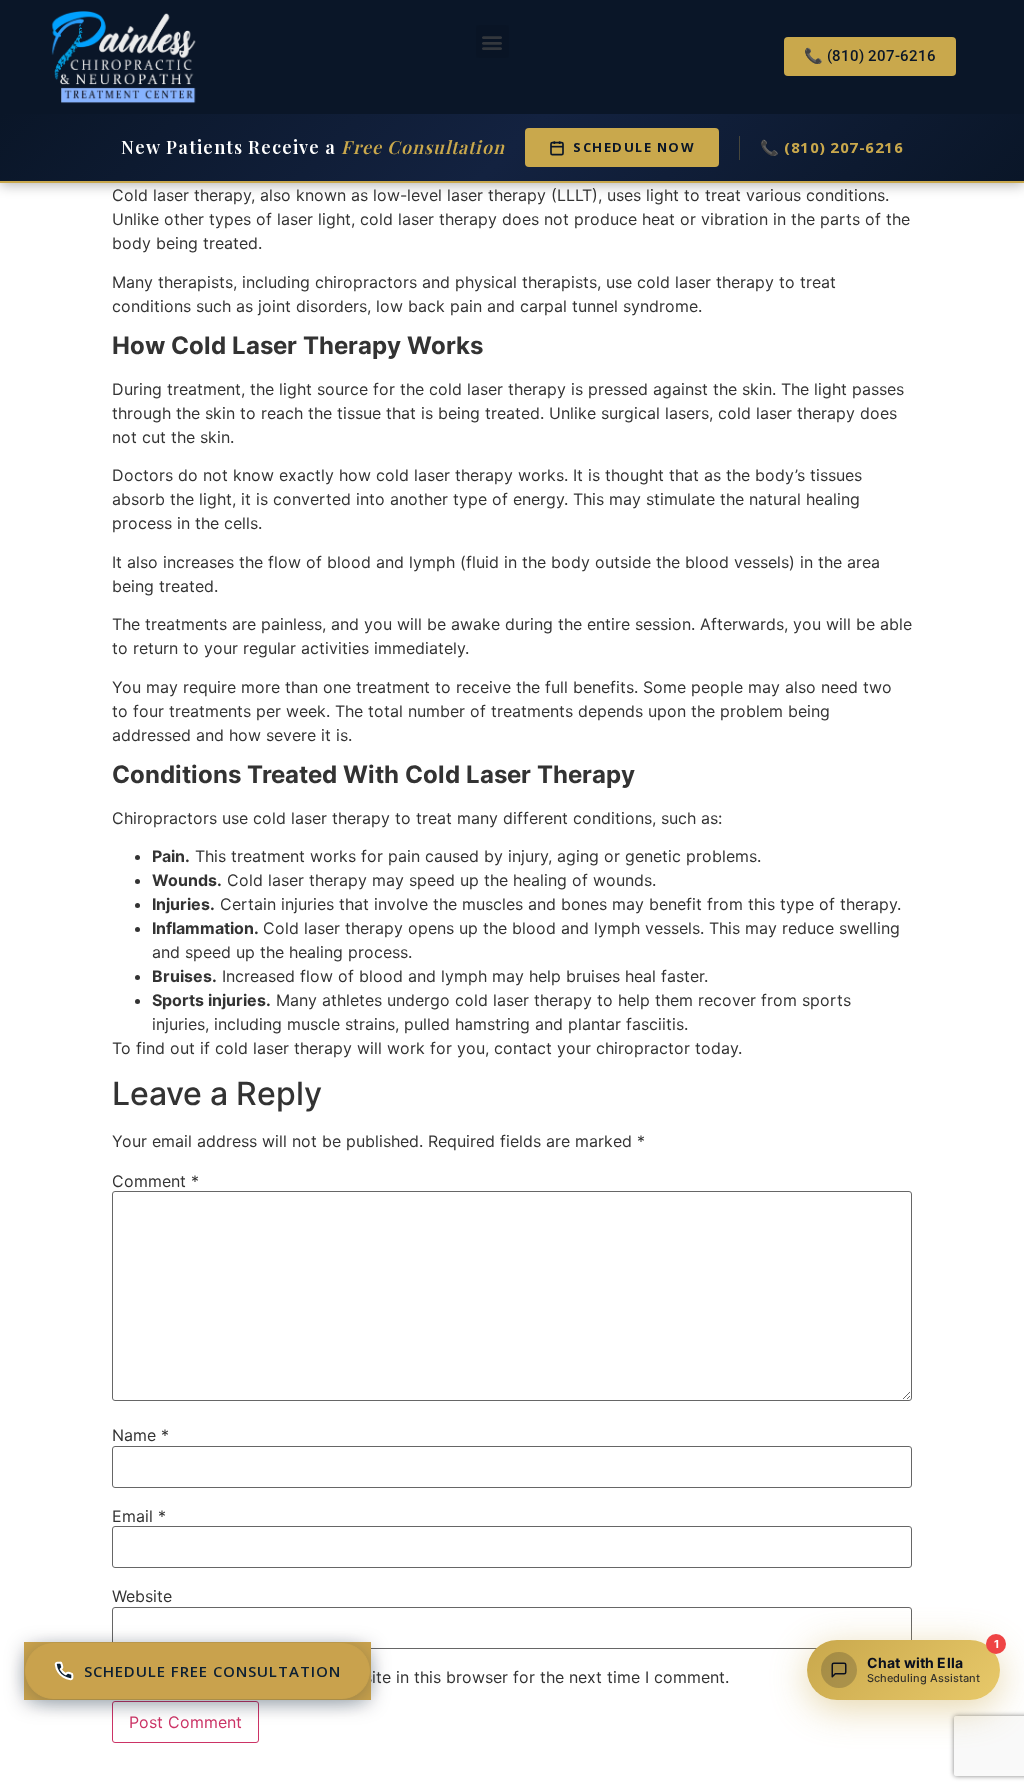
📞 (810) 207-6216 (831, 147)
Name (140, 1435)
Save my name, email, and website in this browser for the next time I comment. (429, 1677)
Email (139, 1516)
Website (142, 1596)
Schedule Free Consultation (212, 1671)
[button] (492, 41)
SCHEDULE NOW (634, 147)
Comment (155, 1181)
